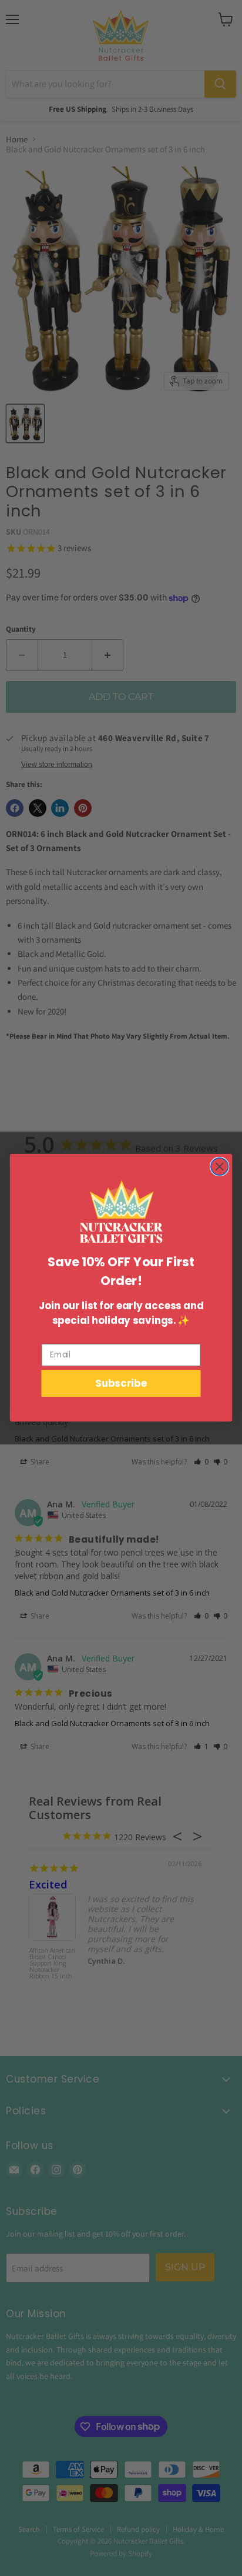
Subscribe (121, 1384)
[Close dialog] (219, 1167)
